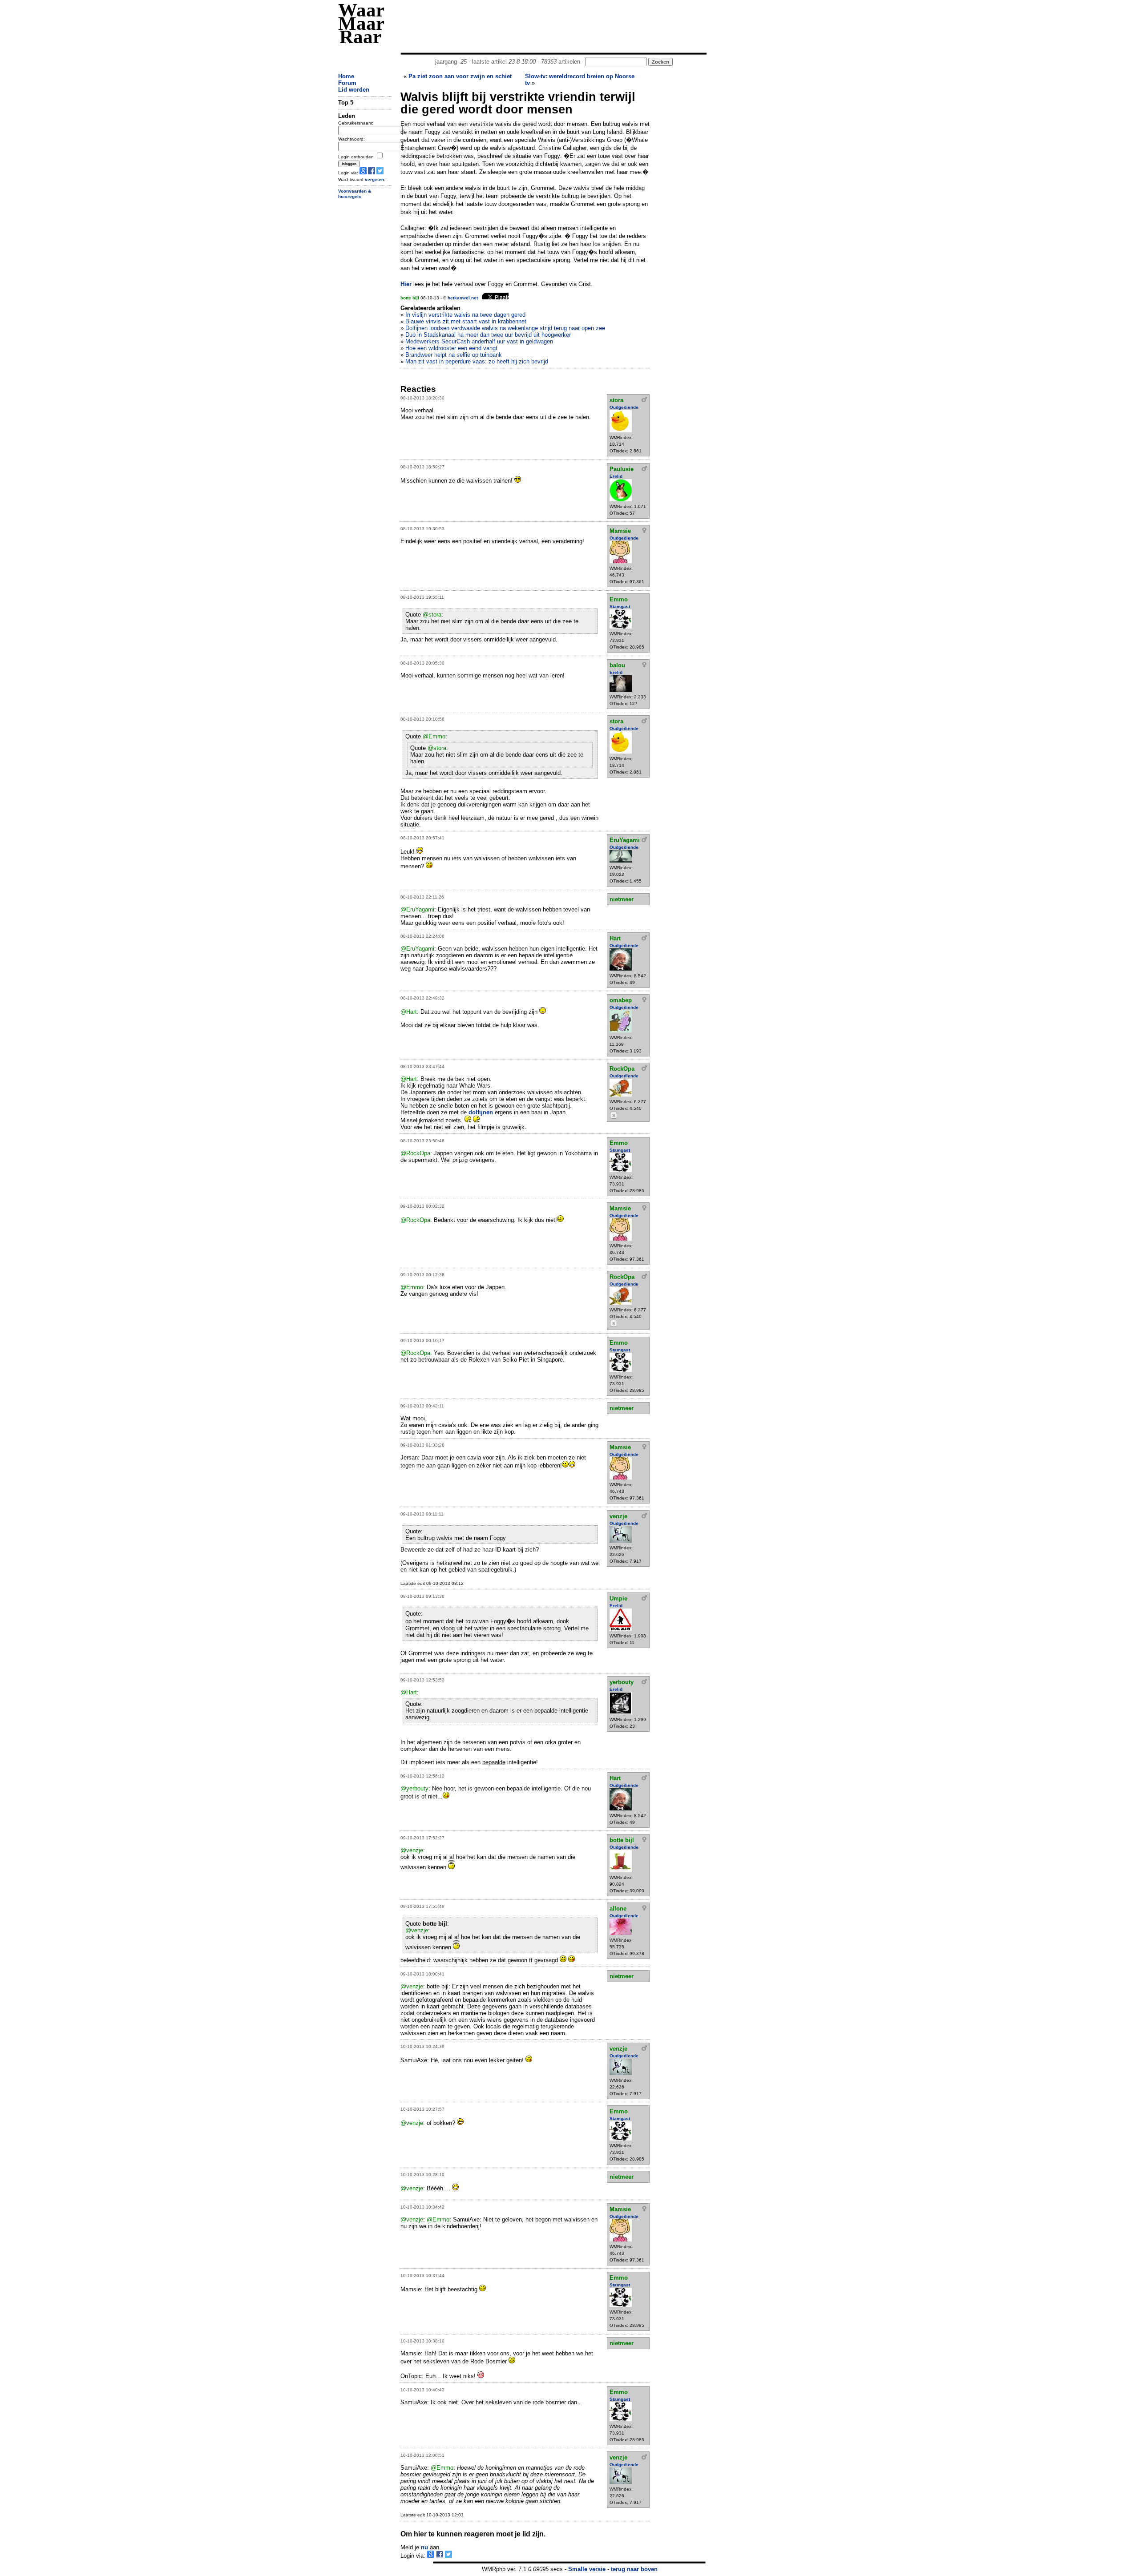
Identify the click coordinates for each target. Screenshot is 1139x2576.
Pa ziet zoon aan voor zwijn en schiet (460, 76)
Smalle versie (587, 2569)
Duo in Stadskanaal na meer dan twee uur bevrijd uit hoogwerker (488, 335)
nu (424, 2547)
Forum (347, 83)
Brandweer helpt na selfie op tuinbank (454, 355)
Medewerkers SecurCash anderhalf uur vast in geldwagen (479, 341)
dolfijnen (482, 1112)
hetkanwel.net (463, 298)
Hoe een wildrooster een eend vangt (451, 348)
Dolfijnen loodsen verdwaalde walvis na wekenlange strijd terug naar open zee (505, 328)
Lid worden (354, 90)
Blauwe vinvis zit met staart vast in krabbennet (466, 321)
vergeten (374, 179)
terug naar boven (634, 2569)
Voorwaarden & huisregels (355, 194)
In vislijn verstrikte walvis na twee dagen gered (465, 315)
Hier (406, 284)
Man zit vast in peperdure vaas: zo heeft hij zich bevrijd (477, 361)
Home (346, 76)
